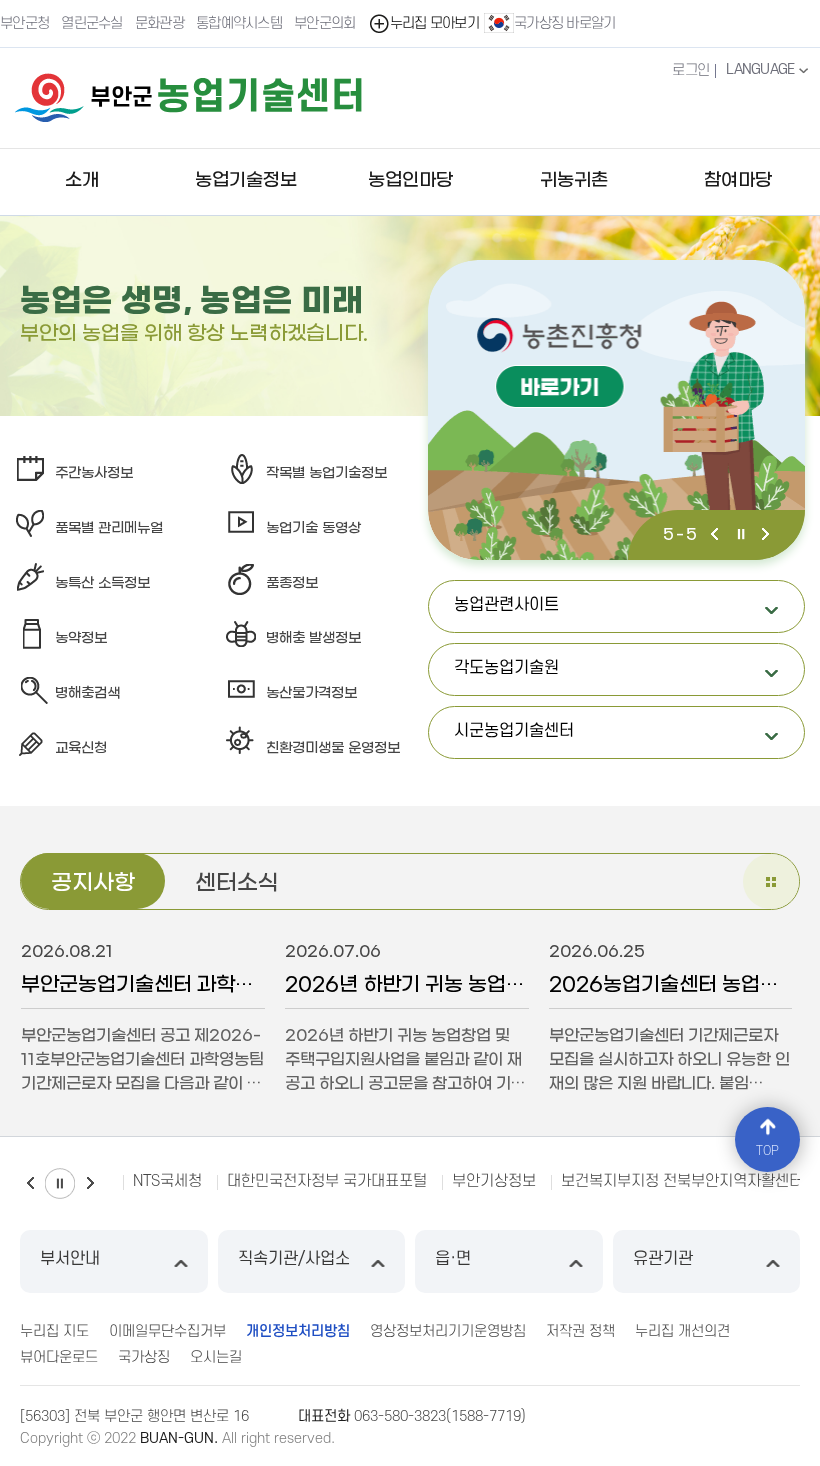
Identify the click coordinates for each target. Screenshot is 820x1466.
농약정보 (81, 638)
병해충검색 (87, 693)
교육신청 (81, 748)
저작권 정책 (580, 1331)
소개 (82, 180)
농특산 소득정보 (102, 583)
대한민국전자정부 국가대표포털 (327, 1181)
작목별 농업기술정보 (326, 473)
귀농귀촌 (574, 180)
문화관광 (159, 23)
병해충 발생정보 (313, 638)
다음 (765, 536)
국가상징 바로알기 (565, 23)
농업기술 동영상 (313, 528)
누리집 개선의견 (682, 1331)
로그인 (690, 70)
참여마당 (738, 180)
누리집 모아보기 (434, 23)
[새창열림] (616, 410)
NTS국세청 (167, 1181)
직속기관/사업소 (294, 1259)
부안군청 (24, 23)
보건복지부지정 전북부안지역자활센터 (682, 1181)
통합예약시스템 (239, 23)
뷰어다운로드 (59, 1357)
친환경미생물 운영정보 (333, 748)
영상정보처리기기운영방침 (448, 1331)
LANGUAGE (762, 69)
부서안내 (70, 1259)
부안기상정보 (494, 1181)
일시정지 (741, 536)
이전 (717, 536)
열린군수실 (92, 23)
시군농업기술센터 (616, 740)
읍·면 (453, 1259)
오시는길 (216, 1357)
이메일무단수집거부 (167, 1331)
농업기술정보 (246, 180)
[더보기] (771, 881)
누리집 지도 (54, 1331)
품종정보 (292, 583)
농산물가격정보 (311, 693)
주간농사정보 (94, 473)
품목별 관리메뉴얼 (109, 528)
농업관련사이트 (616, 614)
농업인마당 (410, 180)
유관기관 (663, 1259)
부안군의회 (325, 23)
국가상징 (144, 1357)
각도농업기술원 (616, 677)
